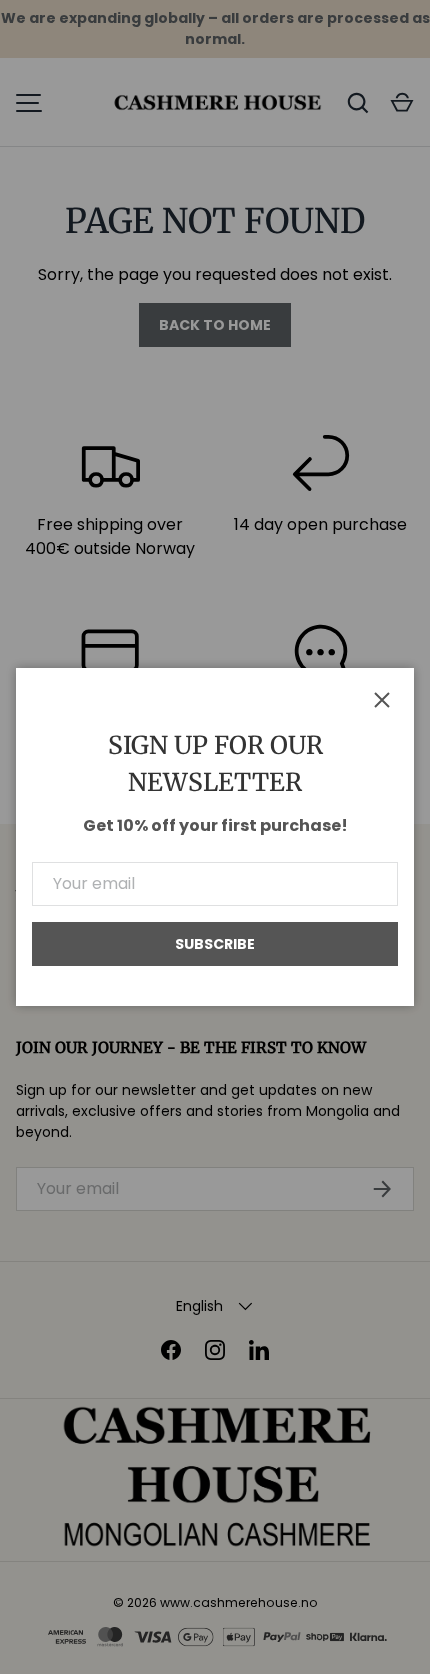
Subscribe (215, 944)
